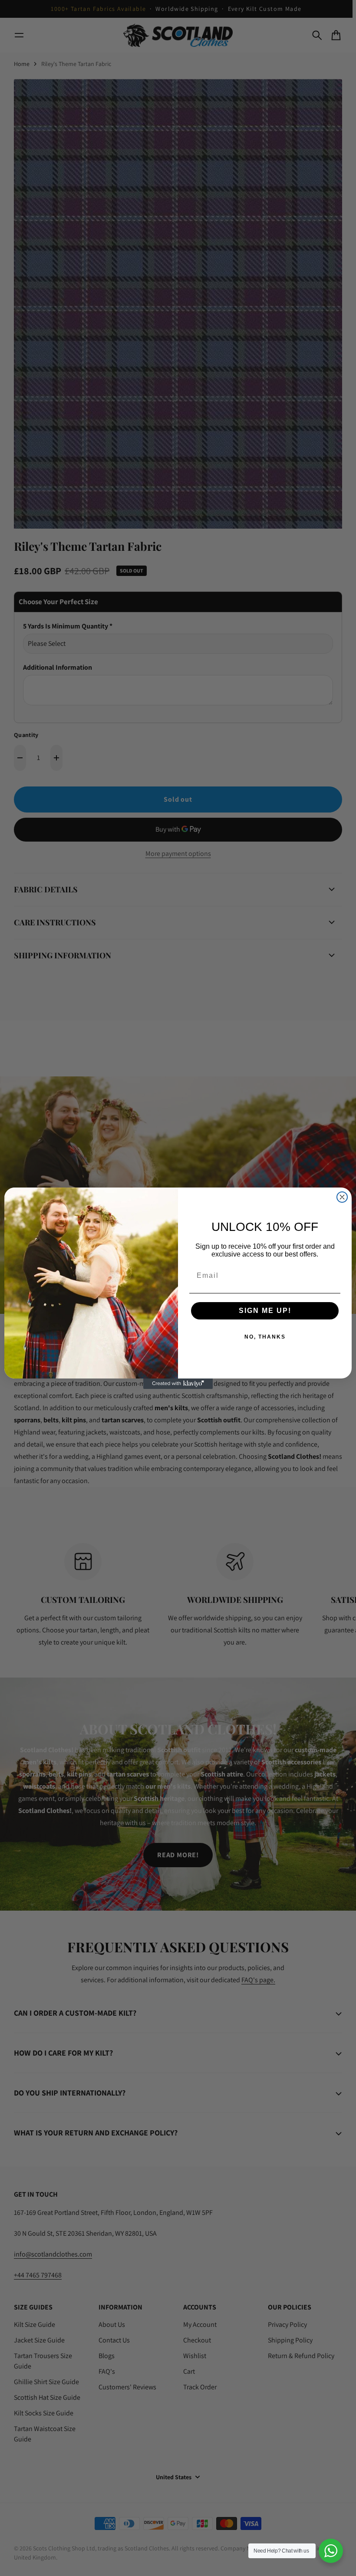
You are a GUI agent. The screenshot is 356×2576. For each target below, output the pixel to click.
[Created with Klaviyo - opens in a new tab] (178, 1384)
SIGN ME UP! (265, 1311)
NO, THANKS (265, 1337)
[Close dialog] (342, 1197)
